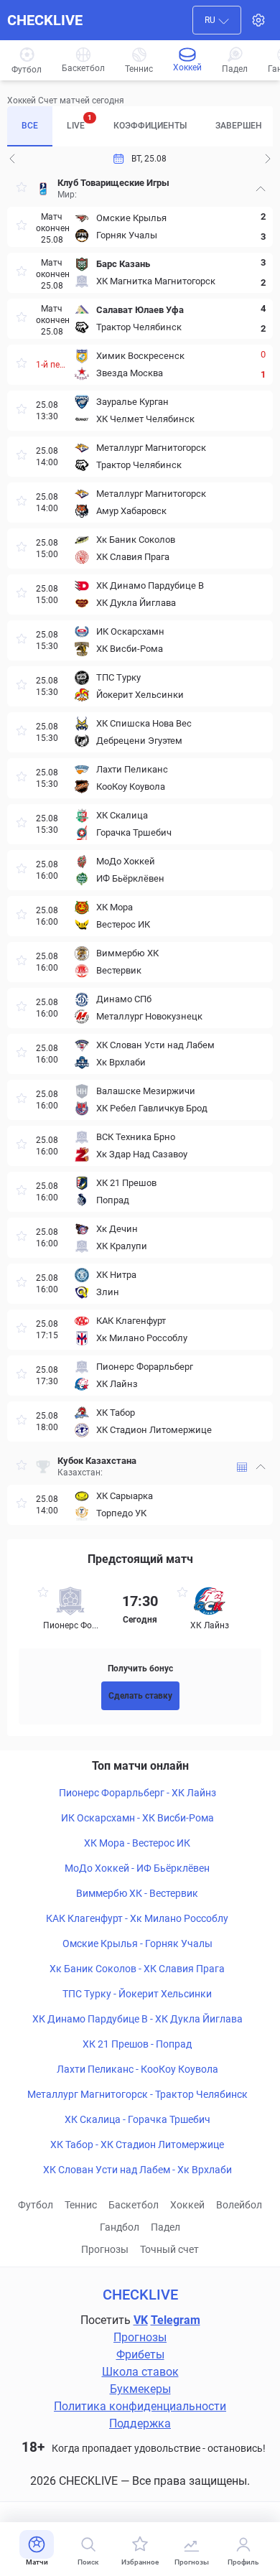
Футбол (36, 2205)
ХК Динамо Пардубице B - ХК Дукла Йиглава (137, 2019)
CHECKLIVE (45, 20)
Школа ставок (140, 2372)
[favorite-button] (22, 189)
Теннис (81, 2205)
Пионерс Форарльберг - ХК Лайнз (137, 1793)
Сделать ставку (140, 1696)
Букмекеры (140, 2389)
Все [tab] (30, 126)
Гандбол (120, 2227)
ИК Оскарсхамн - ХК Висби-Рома (137, 1818)
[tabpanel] (140, 848)
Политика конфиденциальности (140, 2406)
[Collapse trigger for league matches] (261, 189)
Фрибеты (140, 2355)
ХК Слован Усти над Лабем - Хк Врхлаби (137, 2170)
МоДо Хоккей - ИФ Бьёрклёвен (137, 1868)
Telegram (176, 2320)
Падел (165, 2227)
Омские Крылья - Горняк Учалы (137, 1943)
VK (141, 2320)
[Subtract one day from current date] (268, 159)
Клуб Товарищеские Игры (113, 183)
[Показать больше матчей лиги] (242, 1467)
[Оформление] (258, 20)
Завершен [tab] (239, 126)
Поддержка (140, 2423)
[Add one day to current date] (12, 159)
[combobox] (217, 20)
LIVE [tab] (79, 122)
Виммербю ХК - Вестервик (137, 1893)
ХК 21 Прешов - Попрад (137, 2044)
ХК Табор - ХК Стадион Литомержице (137, 2145)
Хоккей (187, 2205)
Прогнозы (105, 2249)
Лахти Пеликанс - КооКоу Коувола (137, 2069)
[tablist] (140, 126)
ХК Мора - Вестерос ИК (137, 1843)
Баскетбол (134, 2205)
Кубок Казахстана (97, 1461)
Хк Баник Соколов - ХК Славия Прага (137, 1969)
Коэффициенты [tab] (150, 126)
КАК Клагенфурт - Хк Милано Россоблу (137, 1918)
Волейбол (239, 2205)
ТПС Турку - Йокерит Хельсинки (137, 1994)
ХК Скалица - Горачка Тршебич (137, 2119)
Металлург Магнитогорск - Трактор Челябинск (137, 2094)
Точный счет (169, 2249)
